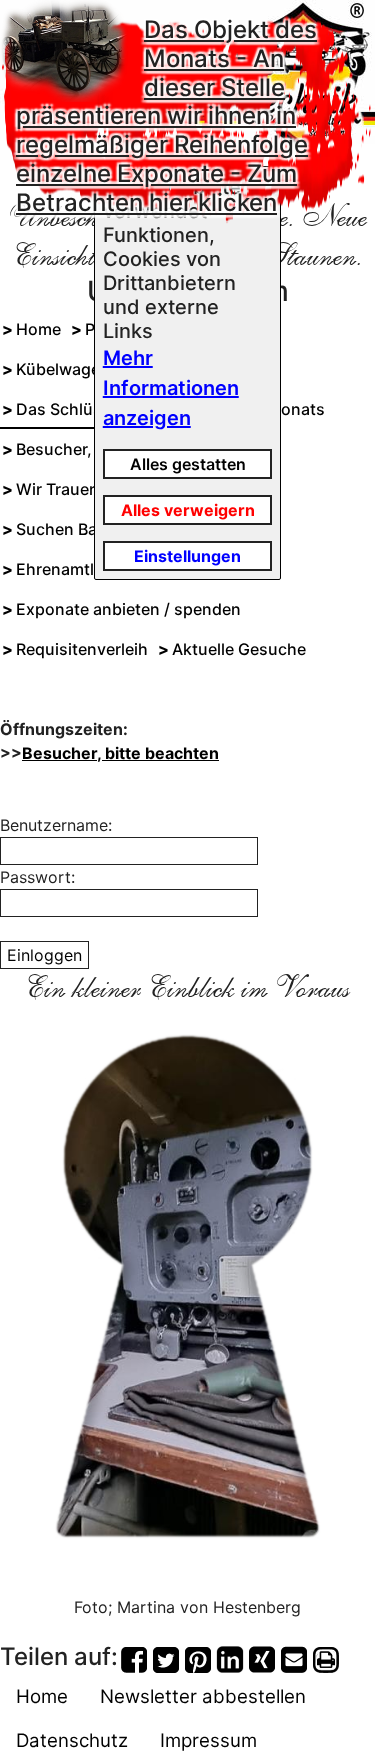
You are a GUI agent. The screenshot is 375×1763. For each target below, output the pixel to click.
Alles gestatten (188, 464)
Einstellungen (187, 556)
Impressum (208, 1740)
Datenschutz (72, 1740)
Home (42, 1696)
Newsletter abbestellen (203, 1696)
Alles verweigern (188, 510)
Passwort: (37, 877)
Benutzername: (56, 825)
